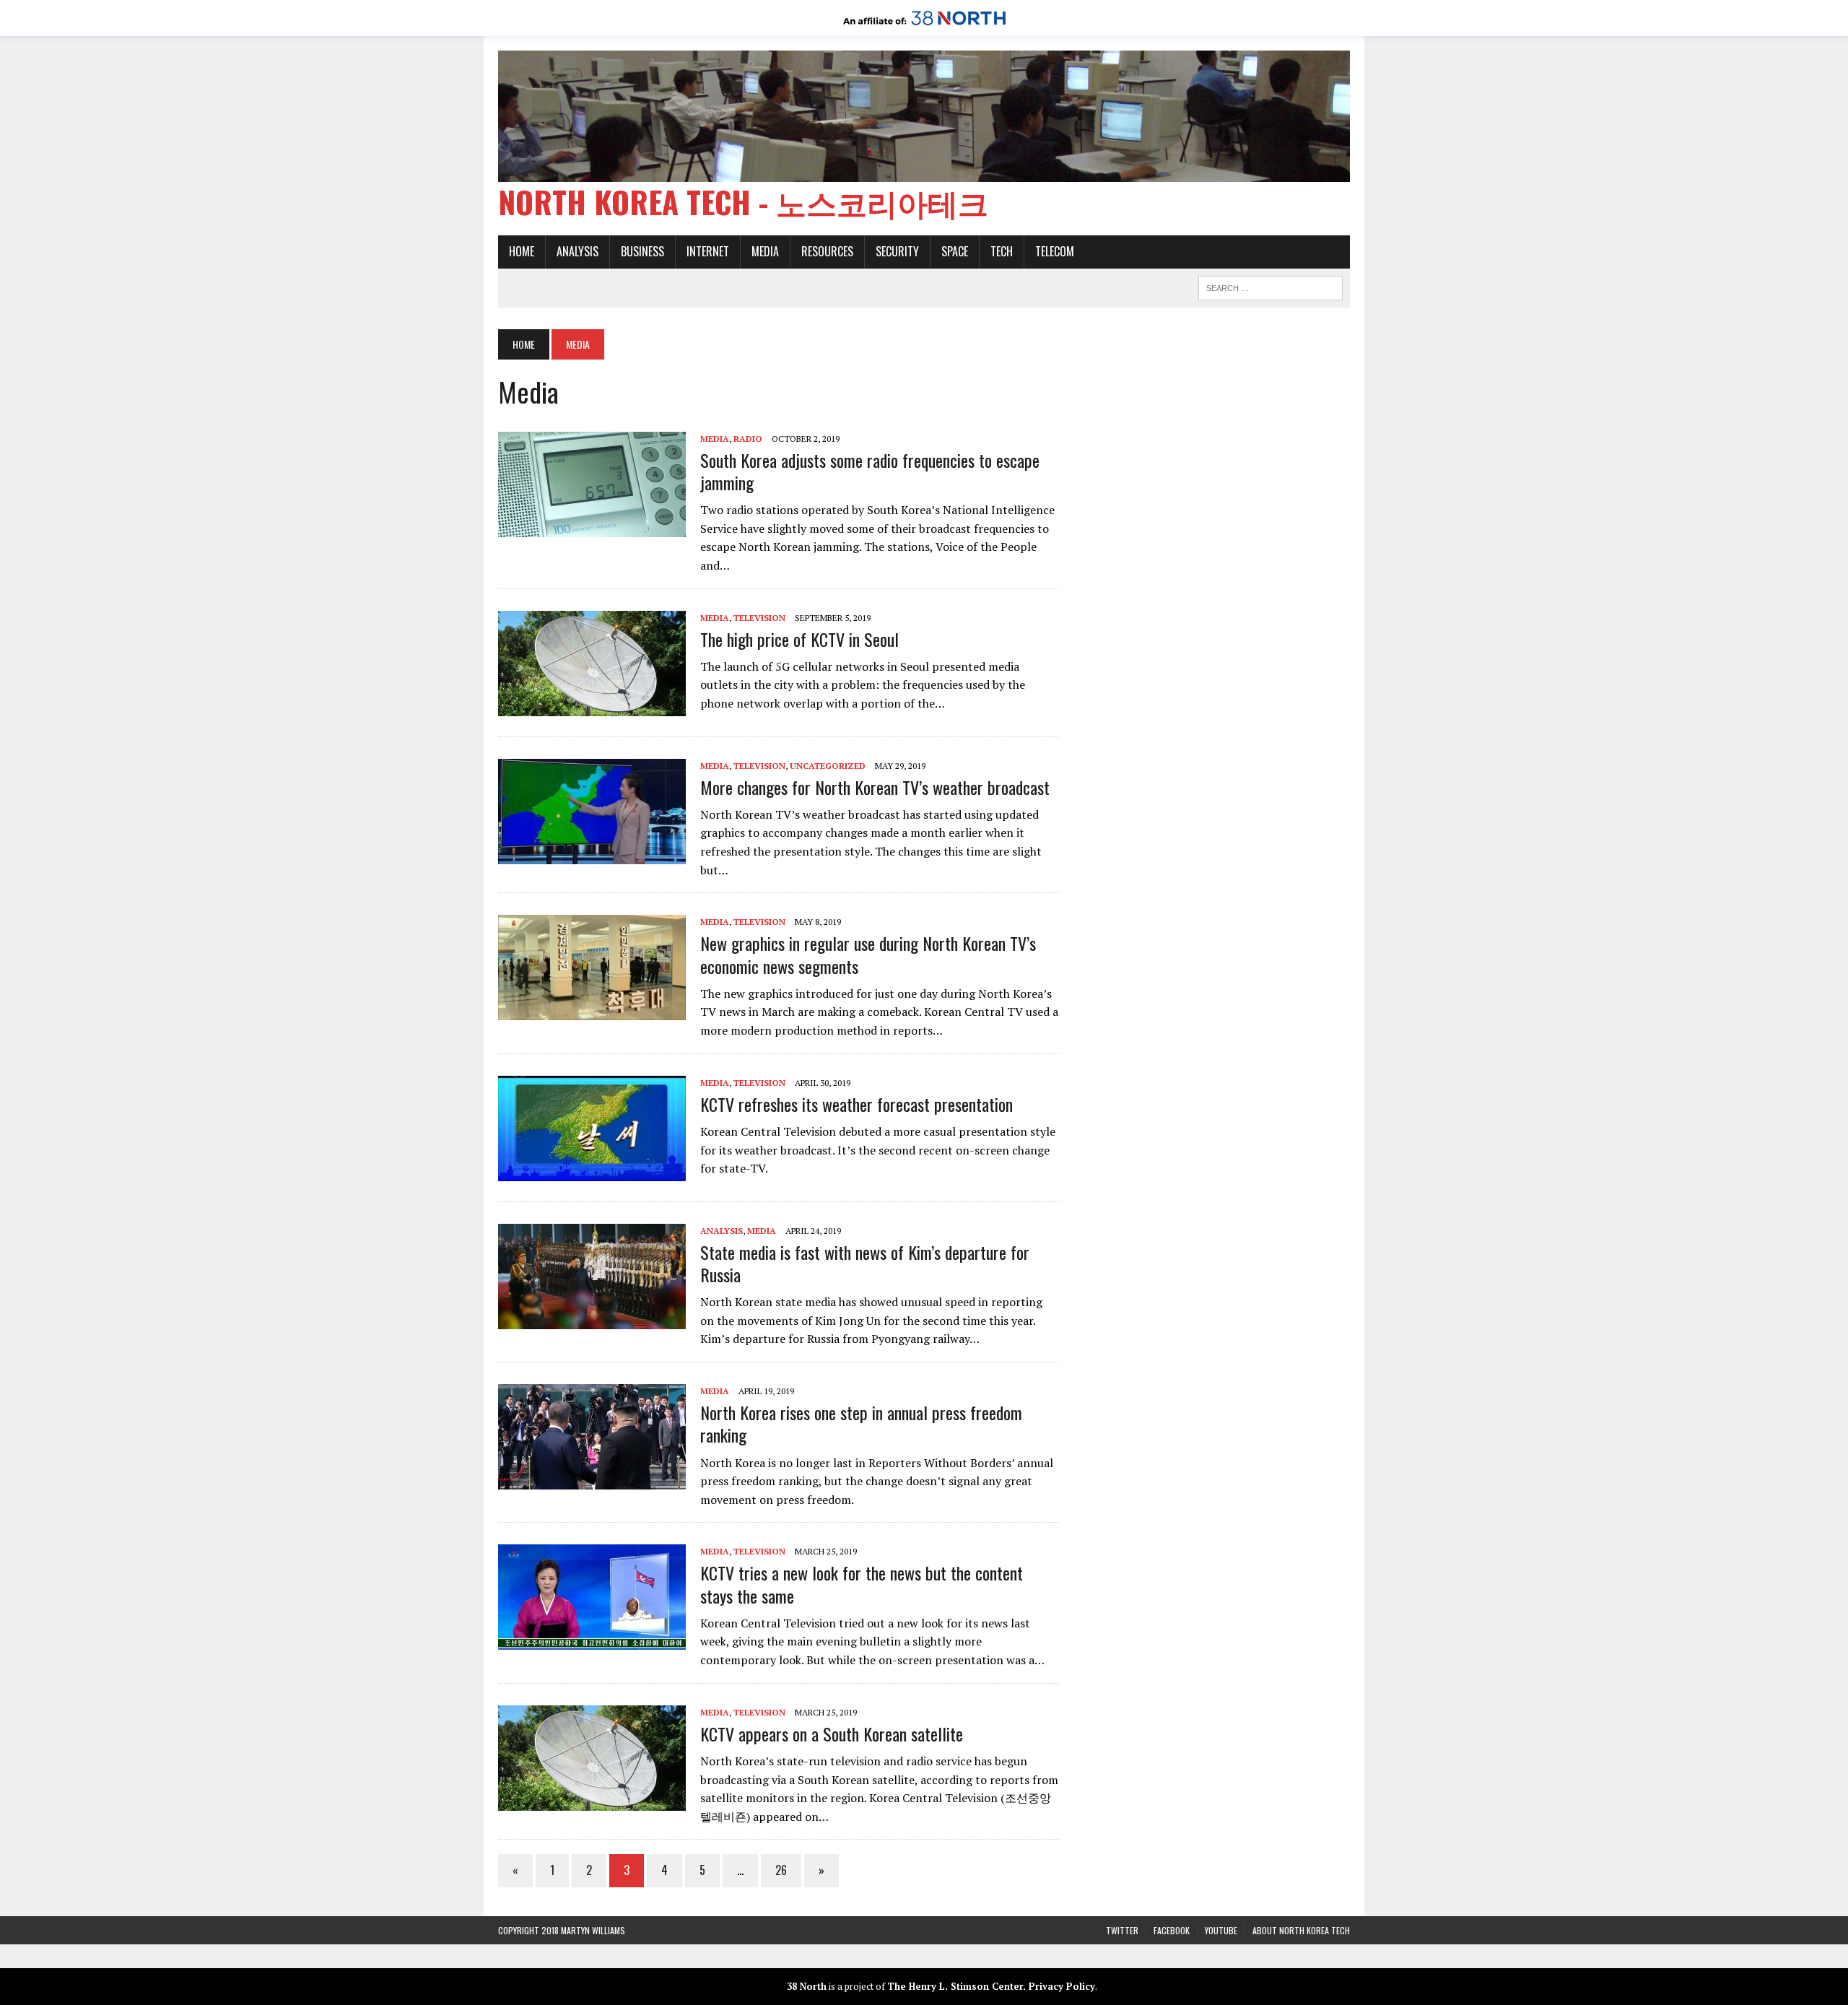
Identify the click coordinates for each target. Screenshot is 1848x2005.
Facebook (1172, 1930)
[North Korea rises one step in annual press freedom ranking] (592, 1479)
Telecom (1055, 251)
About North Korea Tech (1301, 1930)
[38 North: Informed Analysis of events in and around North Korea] (924, 26)
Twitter (1122, 1930)
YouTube (1221, 1930)
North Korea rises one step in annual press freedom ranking (861, 1423)
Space (955, 251)
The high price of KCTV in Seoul (799, 639)
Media (765, 251)
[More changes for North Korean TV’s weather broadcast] (592, 854)
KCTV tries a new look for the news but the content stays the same (862, 1584)
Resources (827, 251)
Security (897, 251)
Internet (708, 251)
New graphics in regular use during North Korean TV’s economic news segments (868, 954)
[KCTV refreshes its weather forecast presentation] (592, 1171)
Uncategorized (828, 766)
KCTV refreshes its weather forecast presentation (857, 1104)
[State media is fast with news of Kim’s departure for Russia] (592, 1319)
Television (759, 618)
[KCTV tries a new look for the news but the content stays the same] (592, 1640)
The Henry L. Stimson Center (955, 1986)
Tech (1002, 251)
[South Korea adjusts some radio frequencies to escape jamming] (592, 527)
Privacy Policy (1062, 1986)
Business (642, 251)
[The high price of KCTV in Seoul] (592, 706)
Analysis (577, 251)
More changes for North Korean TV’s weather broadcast (875, 787)
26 (781, 1870)
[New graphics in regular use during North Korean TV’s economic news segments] (592, 1011)
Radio (748, 439)
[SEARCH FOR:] (1270, 286)
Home (522, 251)
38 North (807, 1986)
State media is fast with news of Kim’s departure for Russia (865, 1263)
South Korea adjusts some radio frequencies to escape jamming (870, 471)
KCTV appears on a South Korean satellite (832, 1734)
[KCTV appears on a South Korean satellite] (592, 1801)
